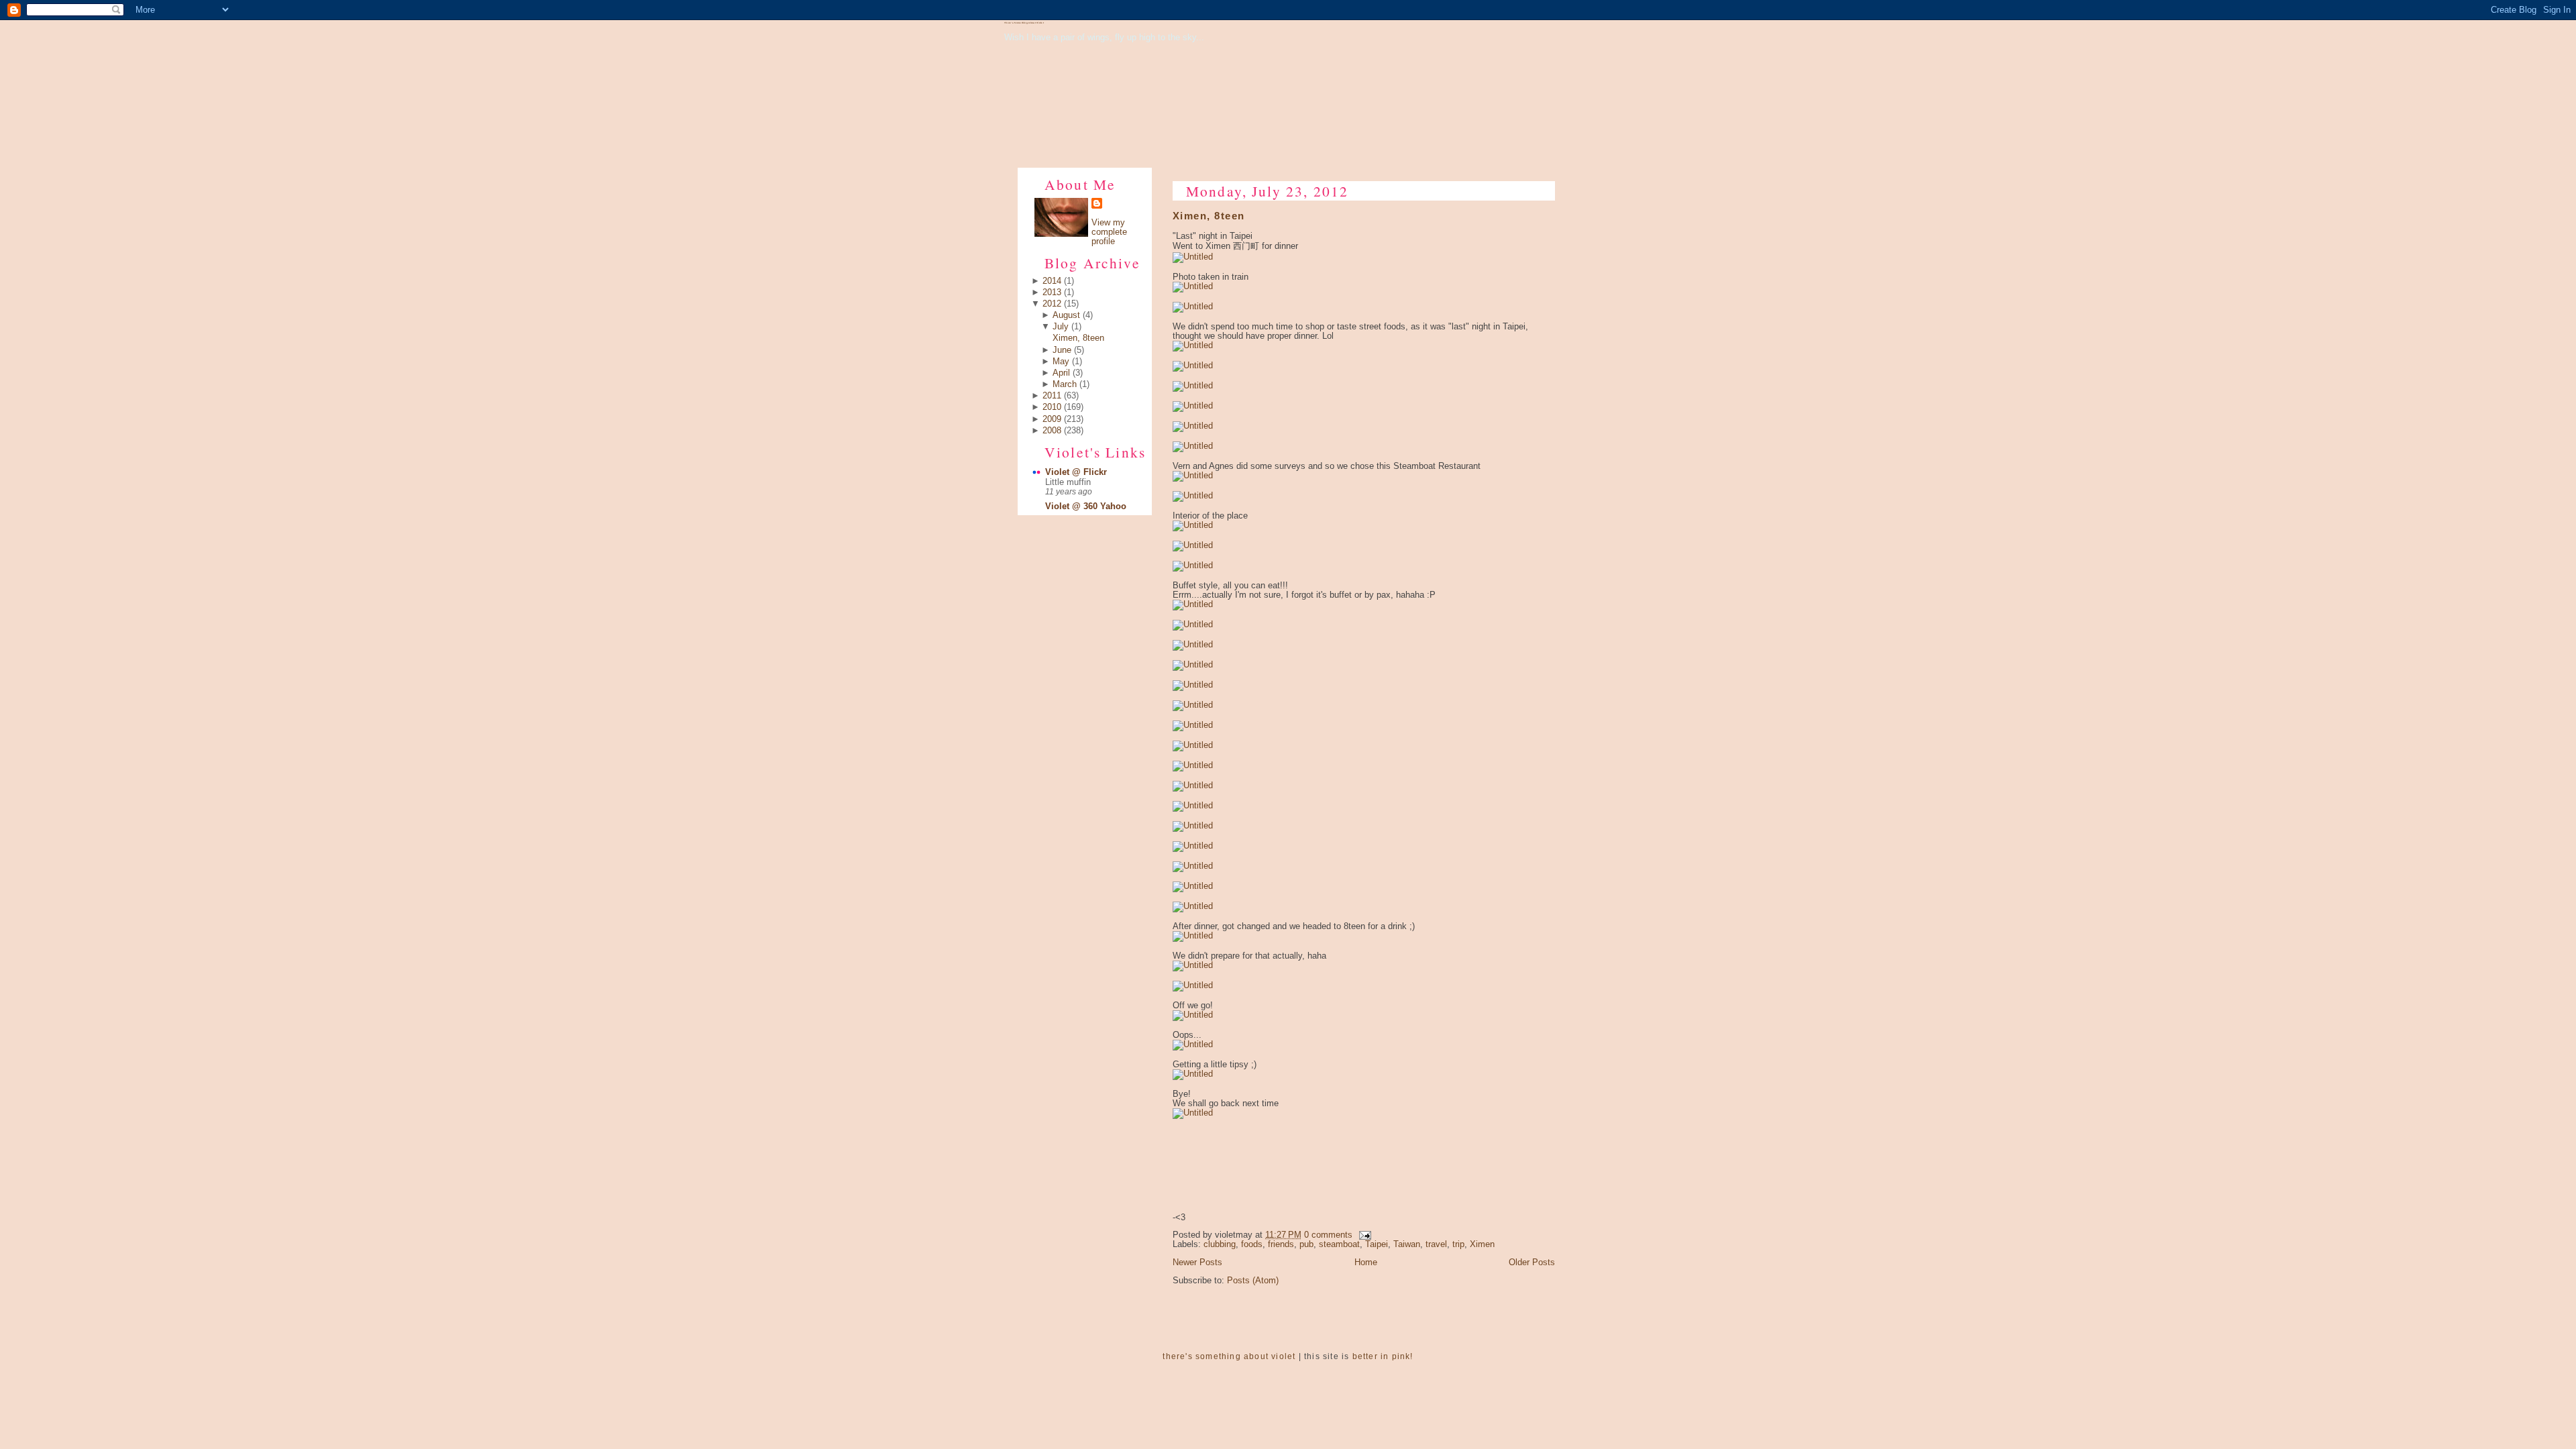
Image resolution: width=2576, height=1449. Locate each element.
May (1061, 362)
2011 (1052, 396)
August (1066, 315)
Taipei (1377, 1244)
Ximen (1482, 1244)
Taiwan (1407, 1244)
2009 (1052, 419)
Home (1366, 1263)
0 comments (1328, 1235)
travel (1436, 1244)
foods (1252, 1244)
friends (1281, 1244)
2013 (1052, 292)
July (1061, 327)
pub (1306, 1244)
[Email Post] (1363, 1235)
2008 (1052, 431)
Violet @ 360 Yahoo (1086, 506)
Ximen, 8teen (1078, 338)
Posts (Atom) (1253, 1281)
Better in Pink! (1383, 1356)
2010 (1052, 407)
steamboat (1339, 1244)
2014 (1052, 281)
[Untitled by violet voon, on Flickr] (1193, 257)
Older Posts (1532, 1263)
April (1061, 373)
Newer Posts (1197, 1263)
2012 (1052, 304)
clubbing (1220, 1244)
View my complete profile (1109, 232)
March (1065, 384)
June (1062, 350)
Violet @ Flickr (1076, 472)
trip (1458, 1244)
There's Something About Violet (1024, 23)
